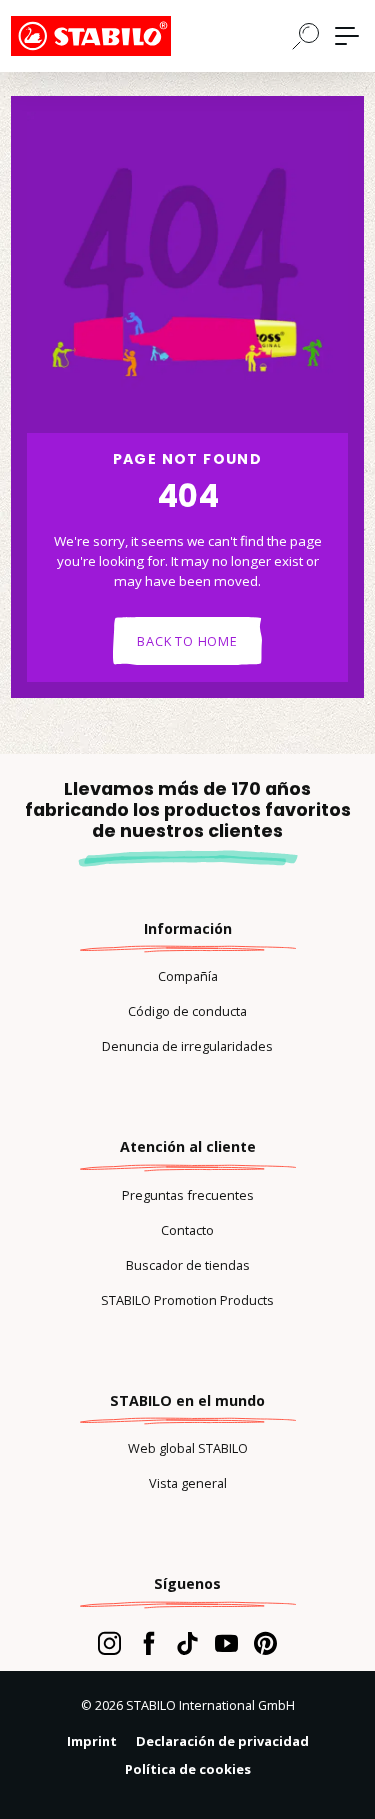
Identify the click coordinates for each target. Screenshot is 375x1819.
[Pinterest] (265, 1643)
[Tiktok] (187, 1643)
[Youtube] (226, 1643)
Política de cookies (188, 1769)
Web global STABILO (188, 1448)
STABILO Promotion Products (187, 1300)
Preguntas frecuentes (188, 1195)
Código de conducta (187, 1011)
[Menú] (347, 36)
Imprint (92, 1741)
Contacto (187, 1230)
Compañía (188, 976)
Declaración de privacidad (222, 1741)
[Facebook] (148, 1643)
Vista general (188, 1483)
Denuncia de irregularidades (187, 1046)
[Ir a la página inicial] (111, 36)
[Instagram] (109, 1643)
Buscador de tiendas (188, 1265)
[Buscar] (306, 35)
